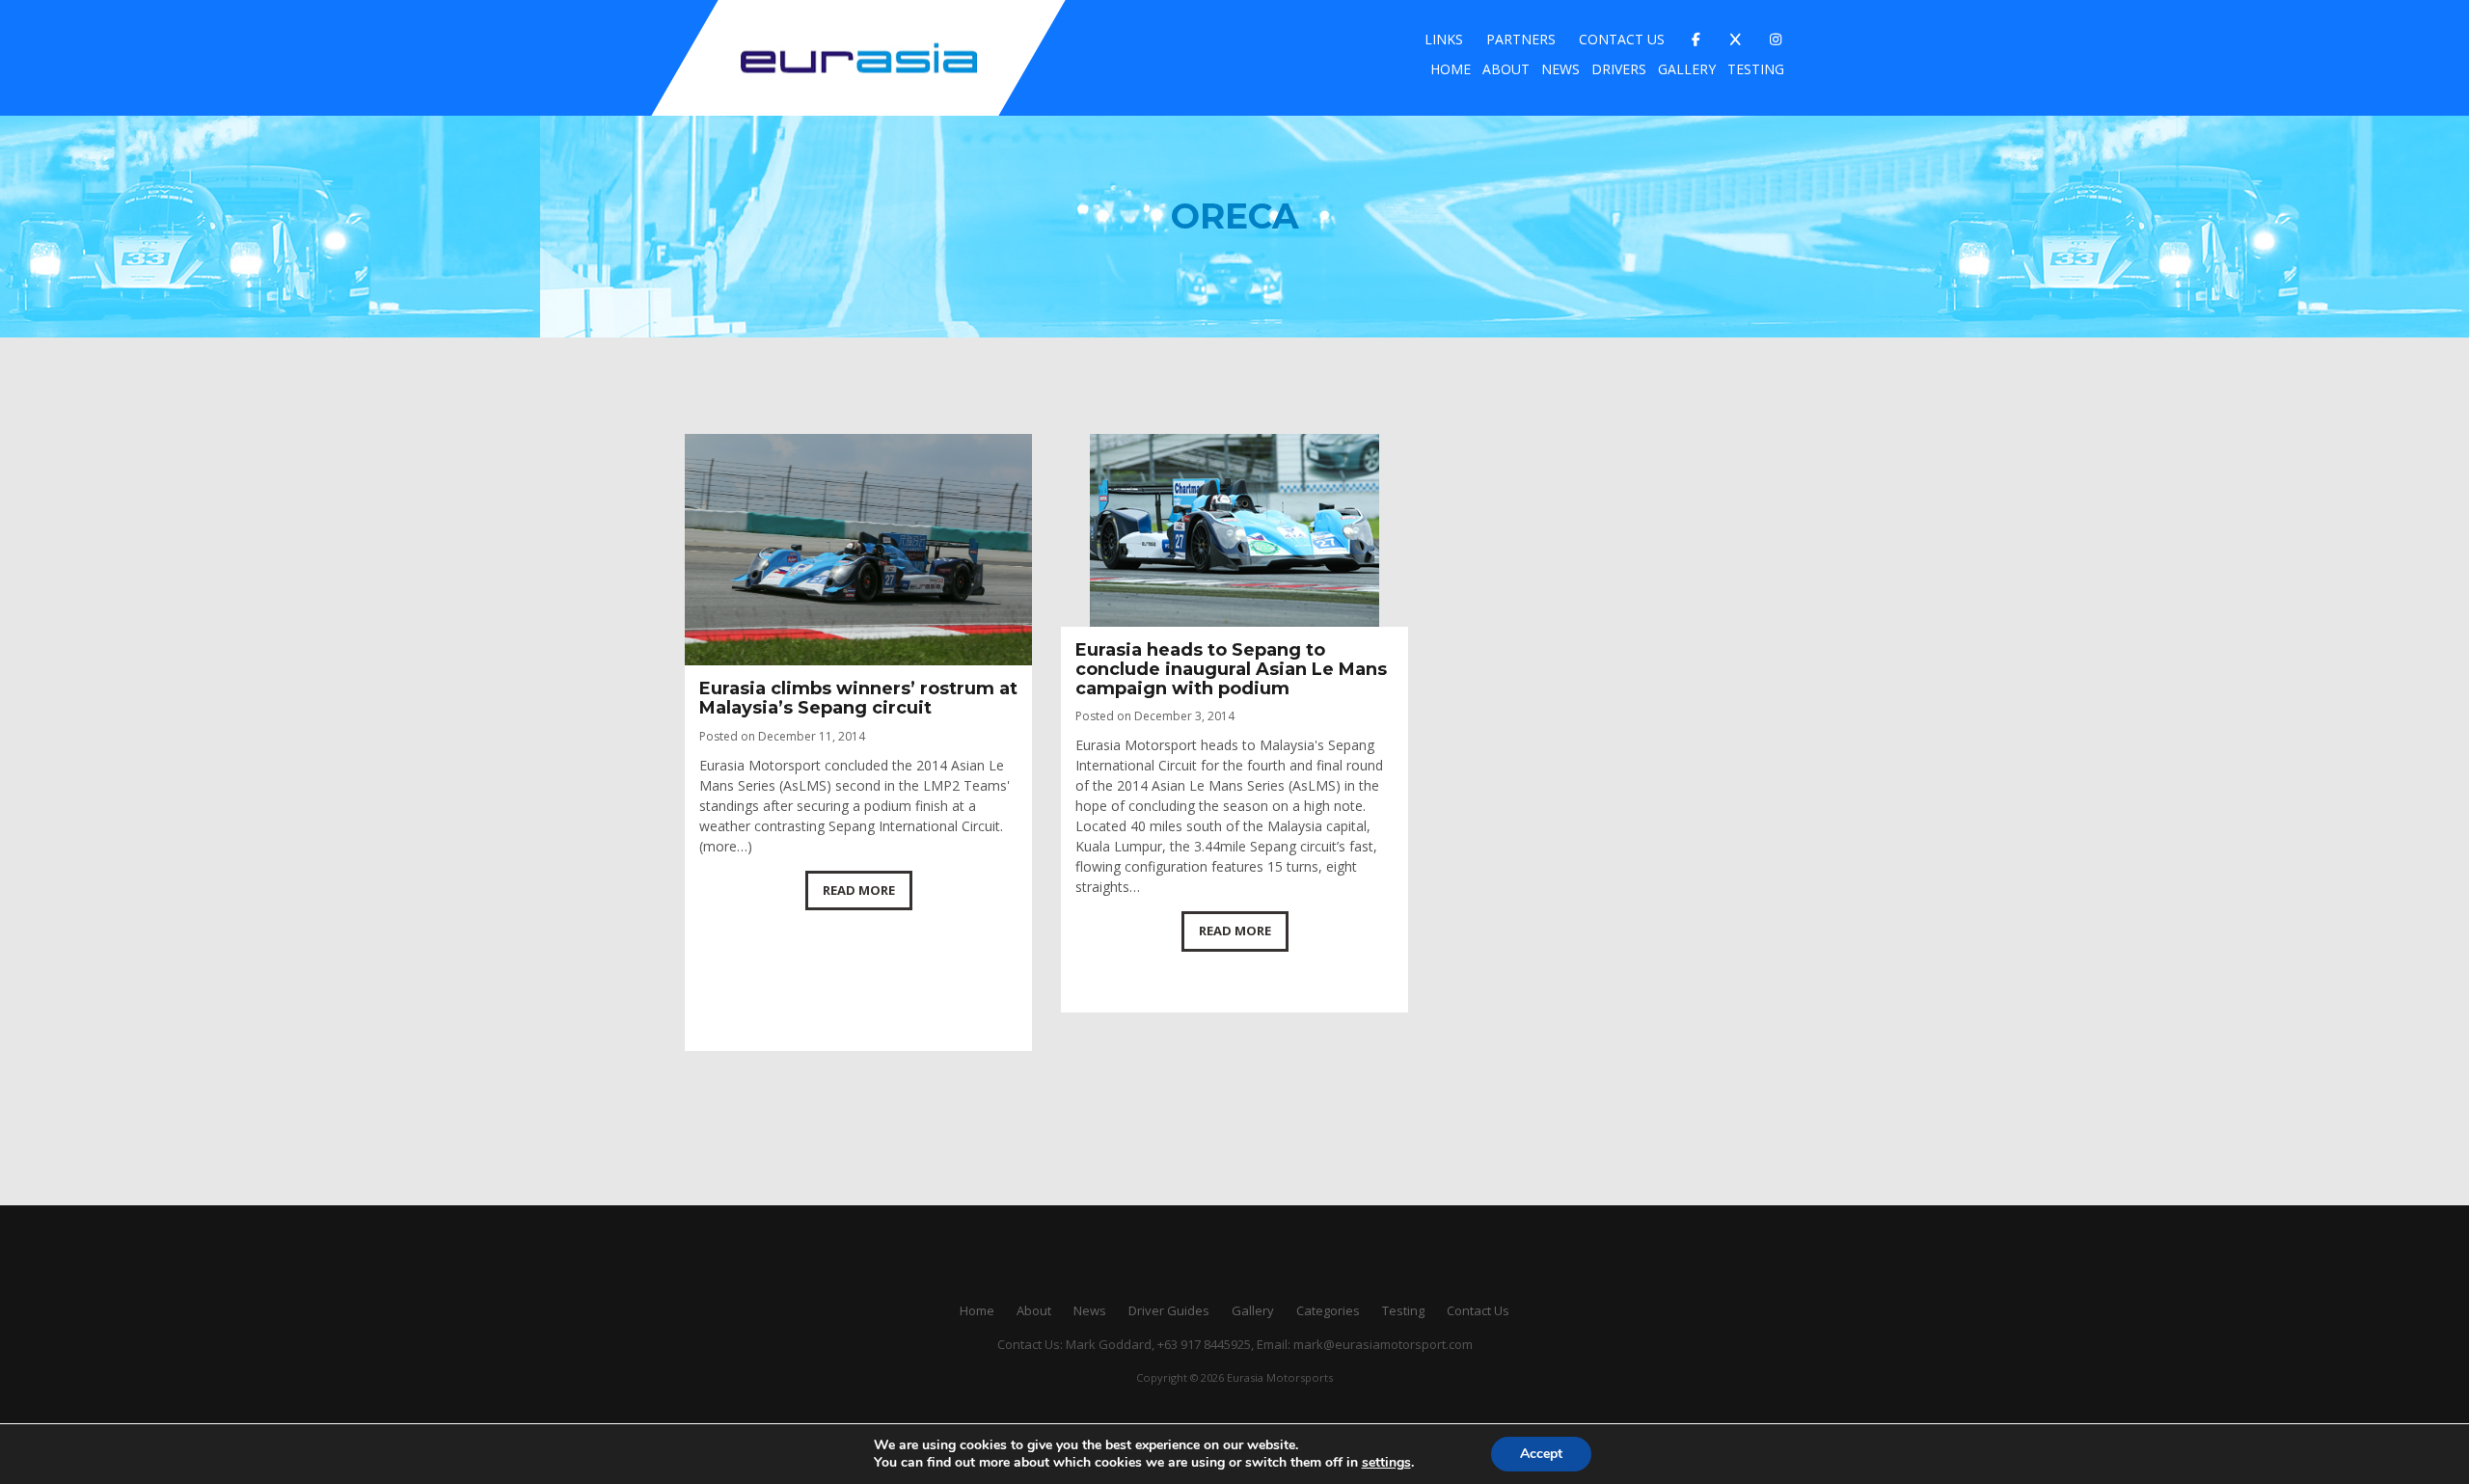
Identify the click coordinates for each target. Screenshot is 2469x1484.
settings (1386, 1463)
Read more (859, 890)
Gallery (1687, 69)
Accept (1541, 1454)
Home (1451, 69)
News (1560, 69)
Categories (1328, 1310)
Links (1444, 39)
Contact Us (1622, 39)
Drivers (1619, 69)
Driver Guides (1169, 1310)
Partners (1521, 39)
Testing (1756, 69)
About (1506, 69)
